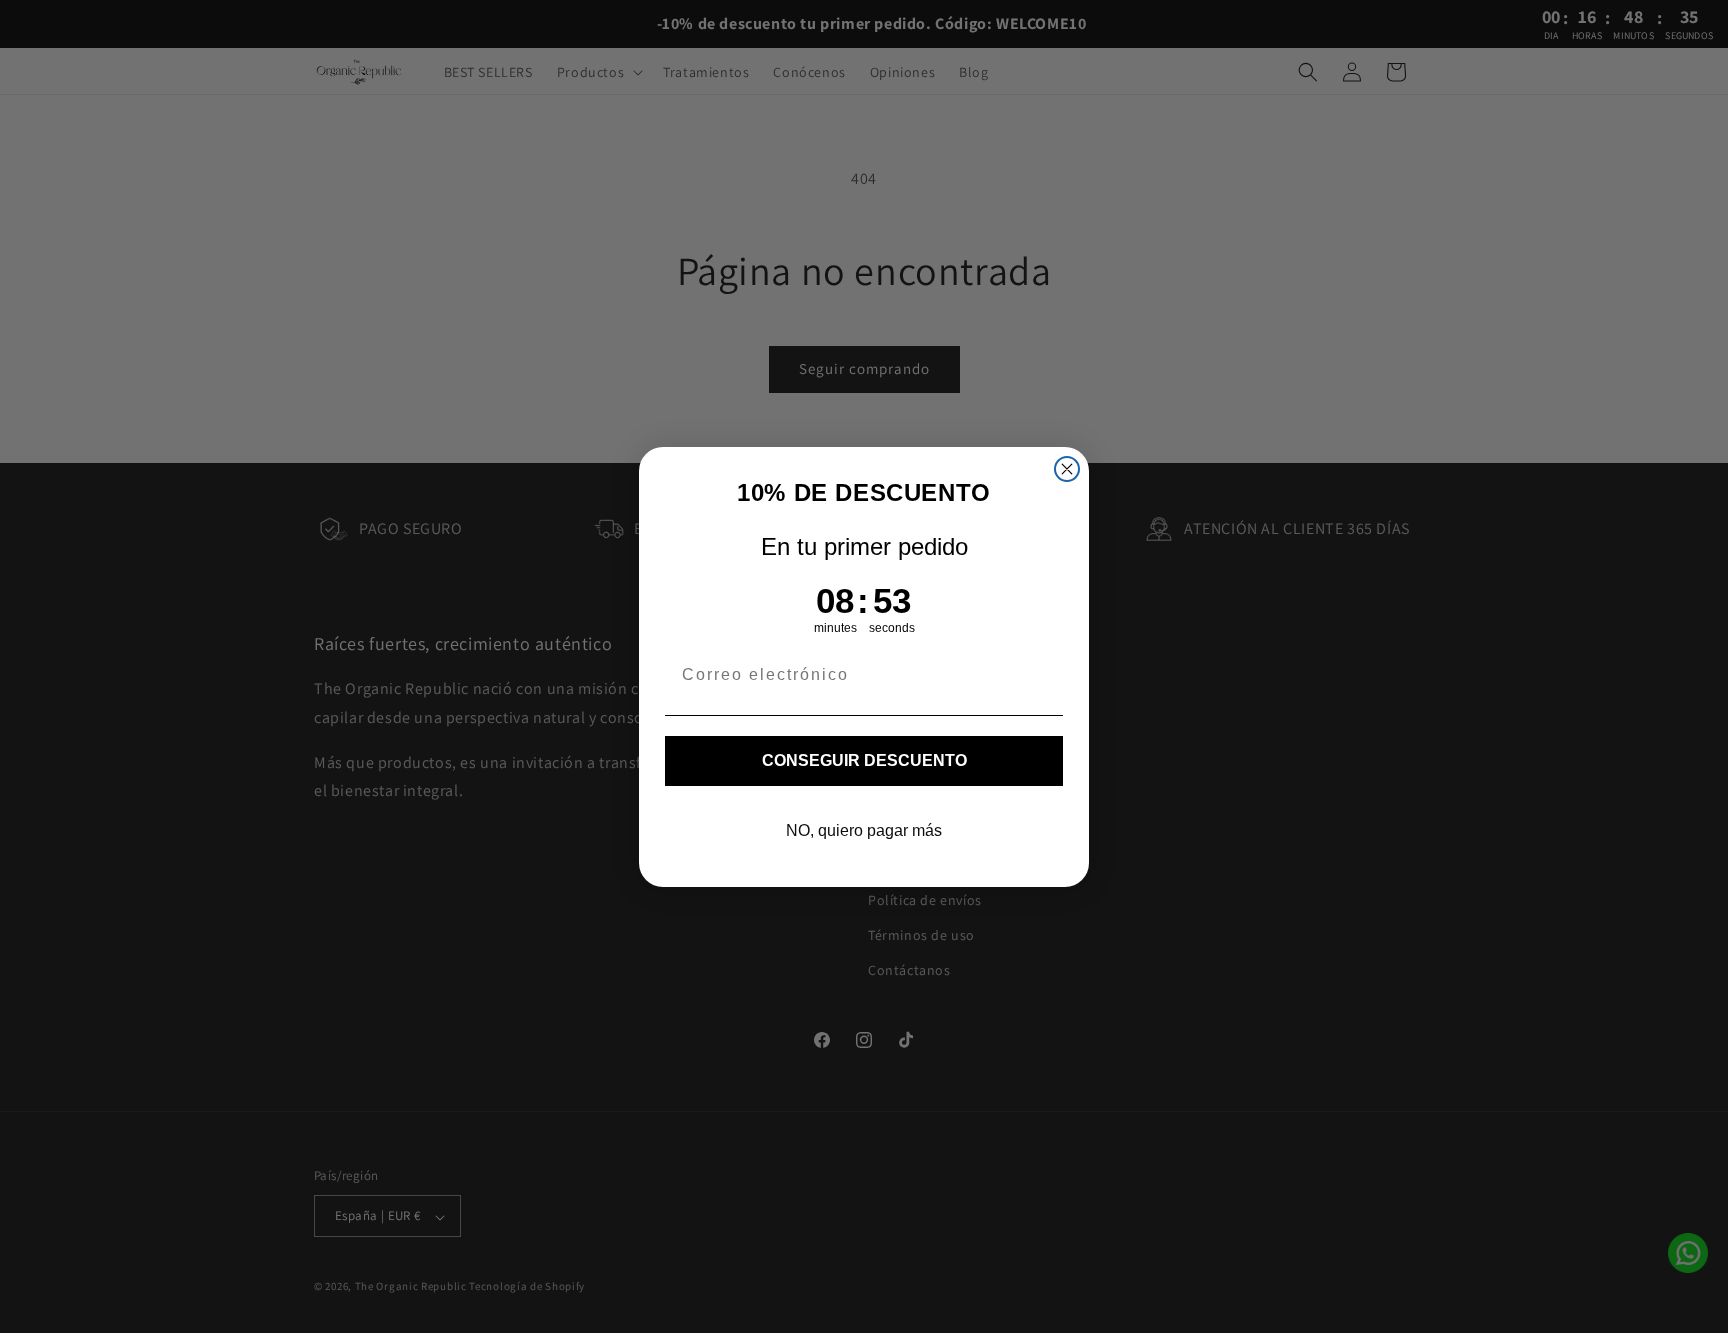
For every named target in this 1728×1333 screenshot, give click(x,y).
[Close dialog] (1067, 469)
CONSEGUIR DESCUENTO (864, 760)
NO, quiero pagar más (864, 830)
